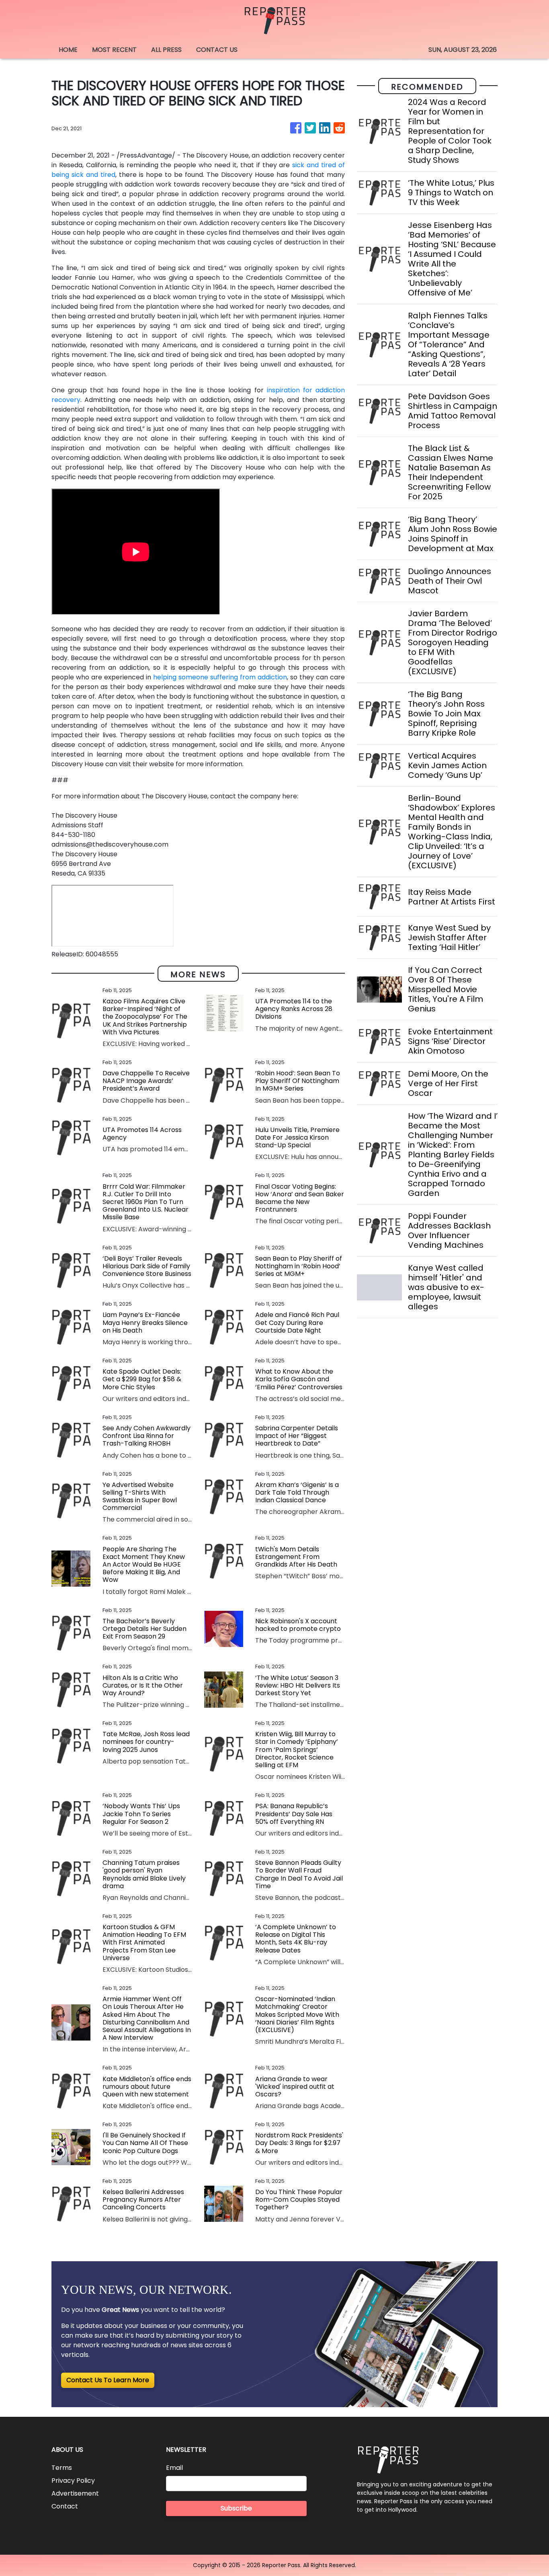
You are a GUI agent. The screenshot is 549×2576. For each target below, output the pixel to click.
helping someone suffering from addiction (220, 677)
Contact (65, 2506)
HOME (68, 50)
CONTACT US (217, 50)
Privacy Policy (73, 2481)
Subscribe (236, 2508)
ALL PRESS (166, 50)
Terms (62, 2468)
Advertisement (75, 2493)
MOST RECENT (114, 50)
